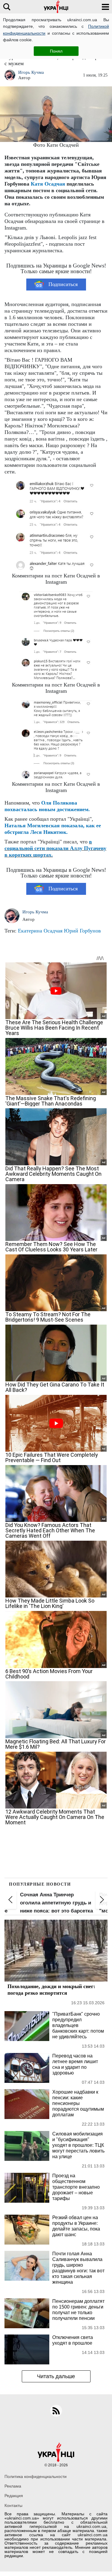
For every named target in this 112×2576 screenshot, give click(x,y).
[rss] (56, 2411)
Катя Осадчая (48, 184)
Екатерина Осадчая (40, 931)
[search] (7, 7)
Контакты (13, 2505)
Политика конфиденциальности (36, 2476)
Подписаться (63, 284)
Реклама (13, 2486)
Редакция (14, 2496)
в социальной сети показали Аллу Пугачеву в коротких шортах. (55, 848)
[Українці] (56, 7)
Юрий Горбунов (82, 931)
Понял (56, 51)
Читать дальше (56, 2376)
